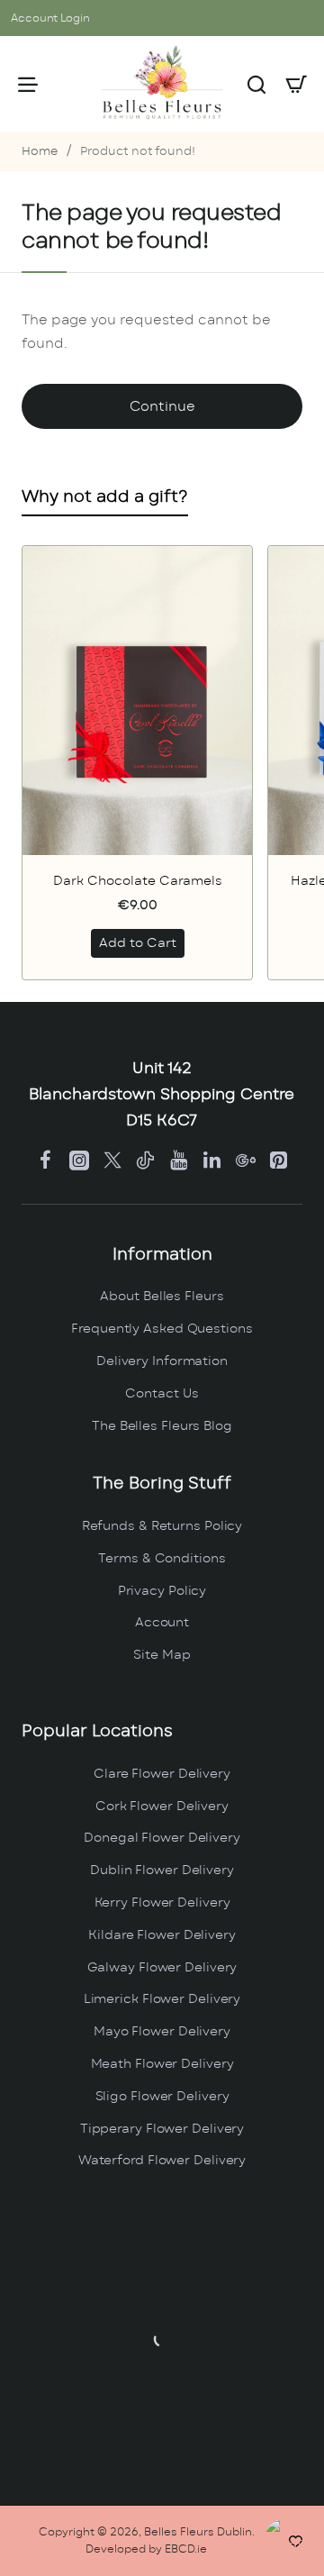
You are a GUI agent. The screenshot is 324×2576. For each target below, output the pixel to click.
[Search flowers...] (256, 84)
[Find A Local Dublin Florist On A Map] (162, 2339)
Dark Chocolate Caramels (138, 881)
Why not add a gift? (105, 497)
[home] (40, 153)
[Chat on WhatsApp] (290, 2542)
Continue (162, 407)
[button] (138, 943)
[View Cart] (296, 84)
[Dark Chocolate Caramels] (137, 701)
